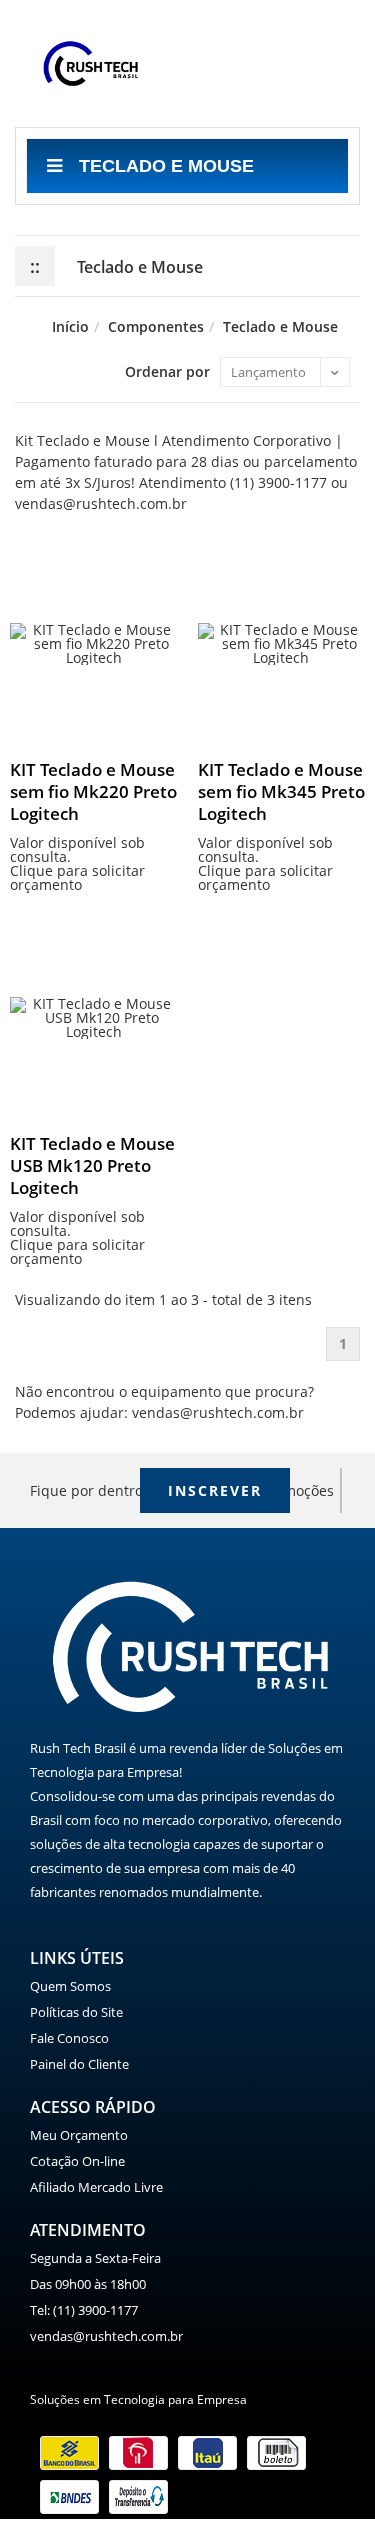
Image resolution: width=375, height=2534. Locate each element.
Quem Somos (70, 1986)
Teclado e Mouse (164, 166)
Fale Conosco (69, 2038)
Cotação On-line (77, 2161)
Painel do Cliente (79, 2064)
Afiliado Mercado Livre (96, 2187)
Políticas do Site (76, 2012)
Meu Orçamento (79, 2135)
